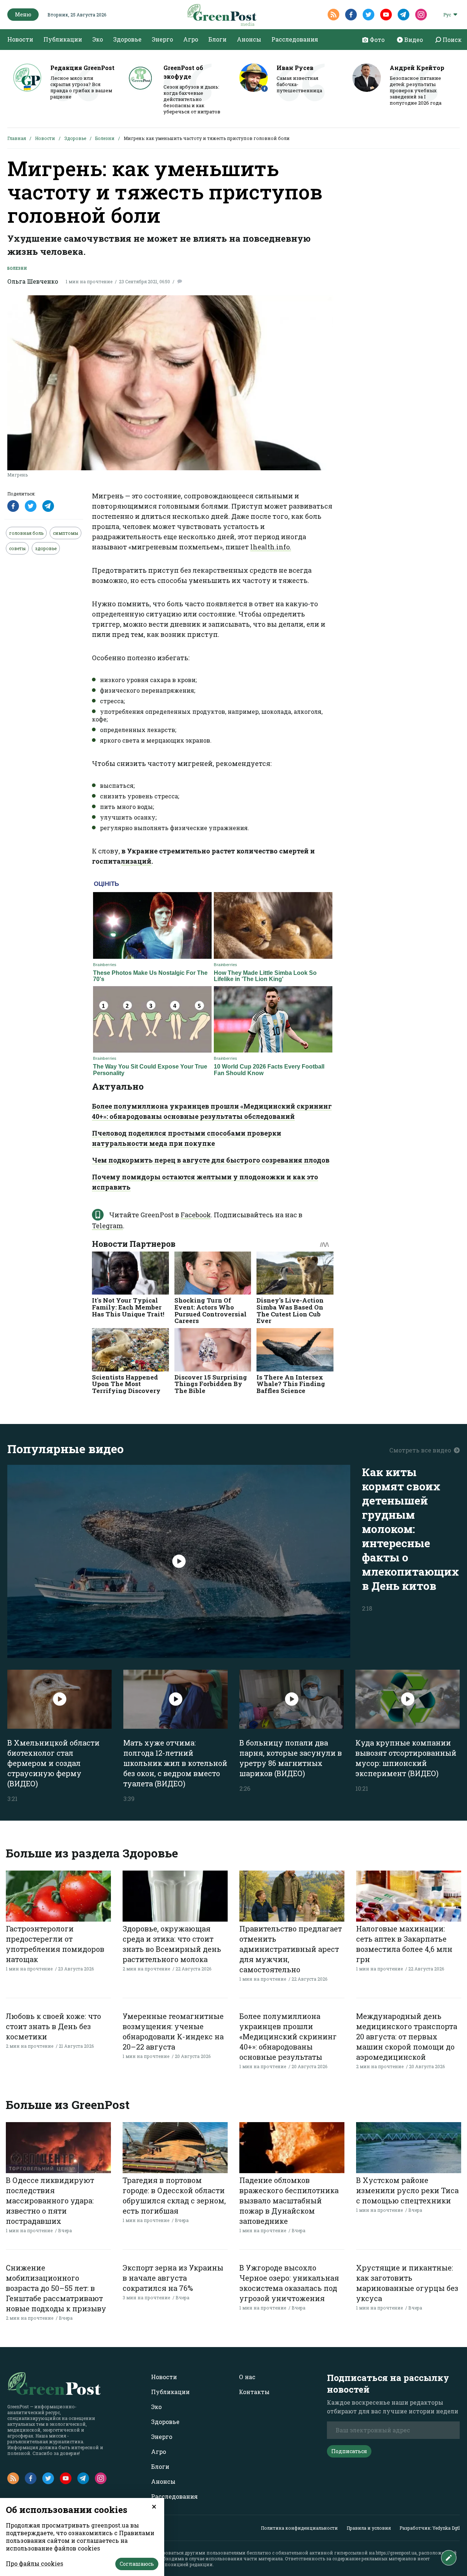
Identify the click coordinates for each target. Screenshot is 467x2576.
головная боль (26, 533)
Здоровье (127, 39)
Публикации (63, 39)
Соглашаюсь (137, 2564)
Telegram (107, 1226)
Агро (191, 39)
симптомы (65, 533)
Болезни (105, 138)
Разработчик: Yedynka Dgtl (430, 2528)
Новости (20, 39)
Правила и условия (369, 2528)
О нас (247, 2377)
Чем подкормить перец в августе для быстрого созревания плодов (211, 1160)
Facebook (196, 1215)
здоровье (46, 548)
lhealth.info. (271, 547)
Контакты (254, 2392)
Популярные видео (65, 1449)
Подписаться (349, 2451)
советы (17, 548)
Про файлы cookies (34, 2563)
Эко (98, 39)
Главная (17, 138)
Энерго (162, 39)
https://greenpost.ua (396, 2553)
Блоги (217, 39)
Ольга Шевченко (33, 281)
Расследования (295, 39)
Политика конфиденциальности (299, 2528)
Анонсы (249, 39)
